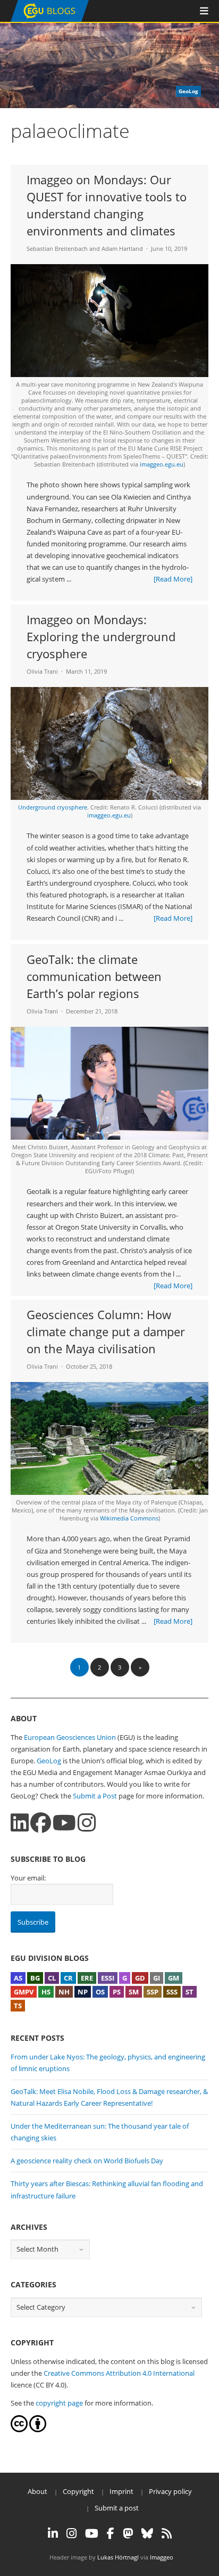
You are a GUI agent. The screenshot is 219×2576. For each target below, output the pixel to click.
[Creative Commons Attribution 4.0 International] (19, 2430)
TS (18, 2006)
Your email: (28, 1878)
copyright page (59, 2403)
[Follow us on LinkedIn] (20, 1823)
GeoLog (49, 1761)
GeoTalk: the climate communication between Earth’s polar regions (94, 976)
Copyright (78, 2491)
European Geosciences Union (70, 1737)
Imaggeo (162, 2557)
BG (35, 1978)
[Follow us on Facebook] (41, 1823)
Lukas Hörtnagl (118, 2557)
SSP (153, 1992)
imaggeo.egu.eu (162, 464)
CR (68, 1978)
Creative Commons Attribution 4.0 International (119, 2373)
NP (83, 1992)
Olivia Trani (42, 671)
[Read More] (173, 579)
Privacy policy (170, 2491)
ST (189, 1992)
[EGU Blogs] (50, 19)
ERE (87, 1978)
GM (174, 1978)
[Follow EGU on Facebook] (111, 2533)
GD (140, 1978)
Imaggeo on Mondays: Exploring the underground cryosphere (101, 636)
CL (52, 1978)
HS (46, 1992)
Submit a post (117, 2508)
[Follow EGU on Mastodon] (128, 2533)
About (37, 2491)
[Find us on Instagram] (87, 1823)
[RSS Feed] (167, 2533)
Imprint (121, 2491)
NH (64, 1992)
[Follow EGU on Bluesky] (147, 2533)
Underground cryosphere (53, 807)
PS (117, 1992)
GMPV (24, 1992)
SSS (172, 1992)
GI (157, 1978)
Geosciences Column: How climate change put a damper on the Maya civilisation (106, 1331)
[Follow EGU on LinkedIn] (53, 2533)
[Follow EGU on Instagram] (71, 2533)
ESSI (108, 1978)
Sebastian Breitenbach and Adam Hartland (85, 248)
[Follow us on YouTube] (64, 1823)
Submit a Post (95, 1796)
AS (18, 1978)
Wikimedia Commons (129, 1518)
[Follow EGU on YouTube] (92, 2533)
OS (100, 1992)
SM (134, 1992)
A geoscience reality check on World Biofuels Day (87, 2161)
